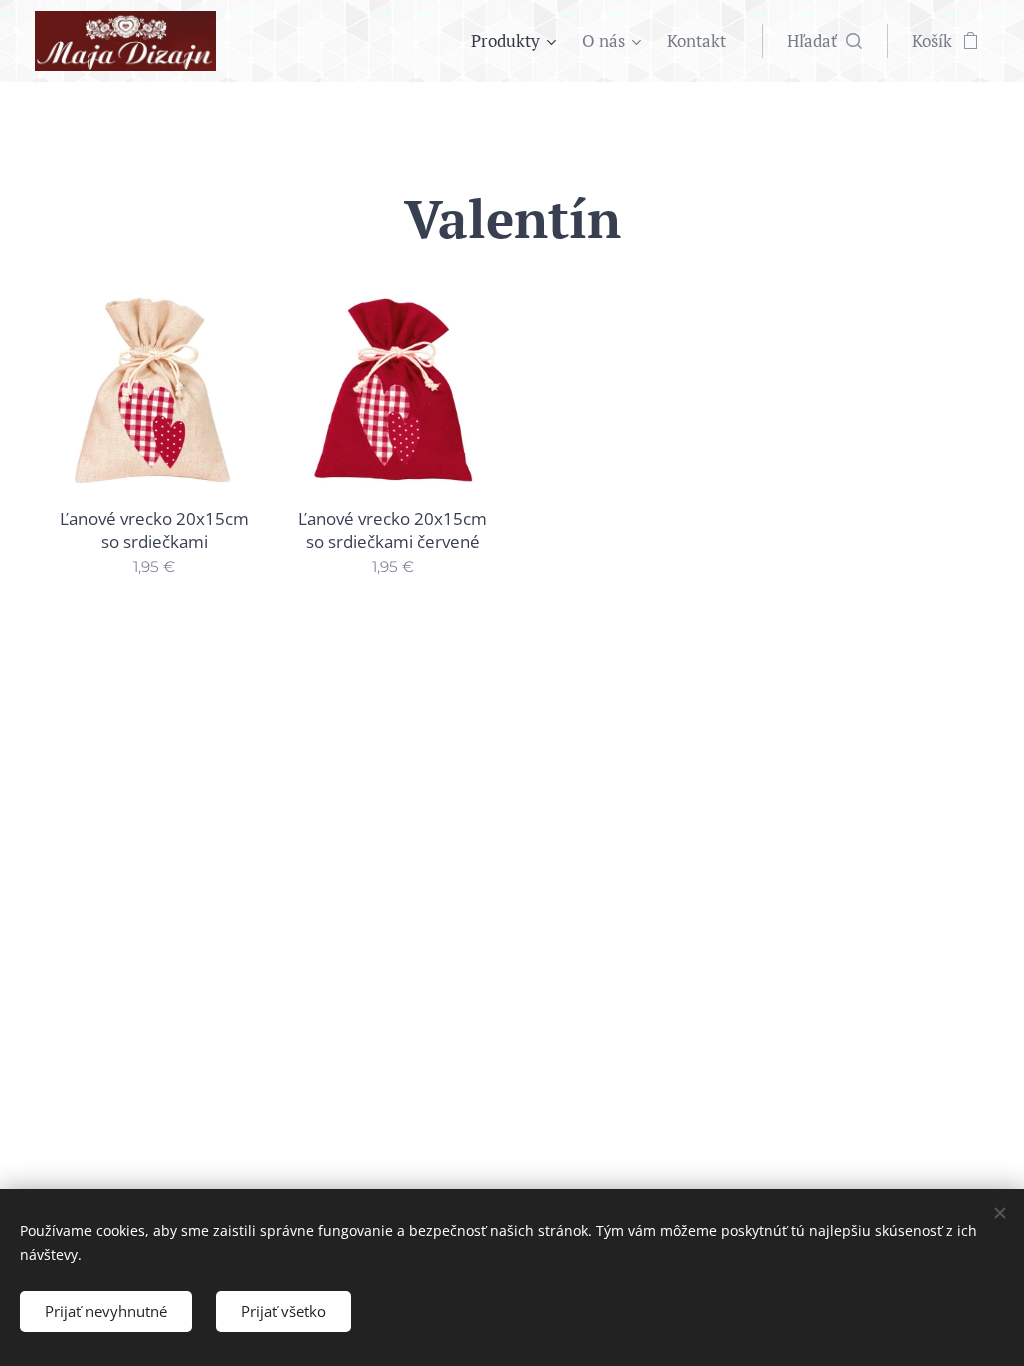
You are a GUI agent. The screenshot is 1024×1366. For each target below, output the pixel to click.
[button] (824, 41)
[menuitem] (516, 41)
